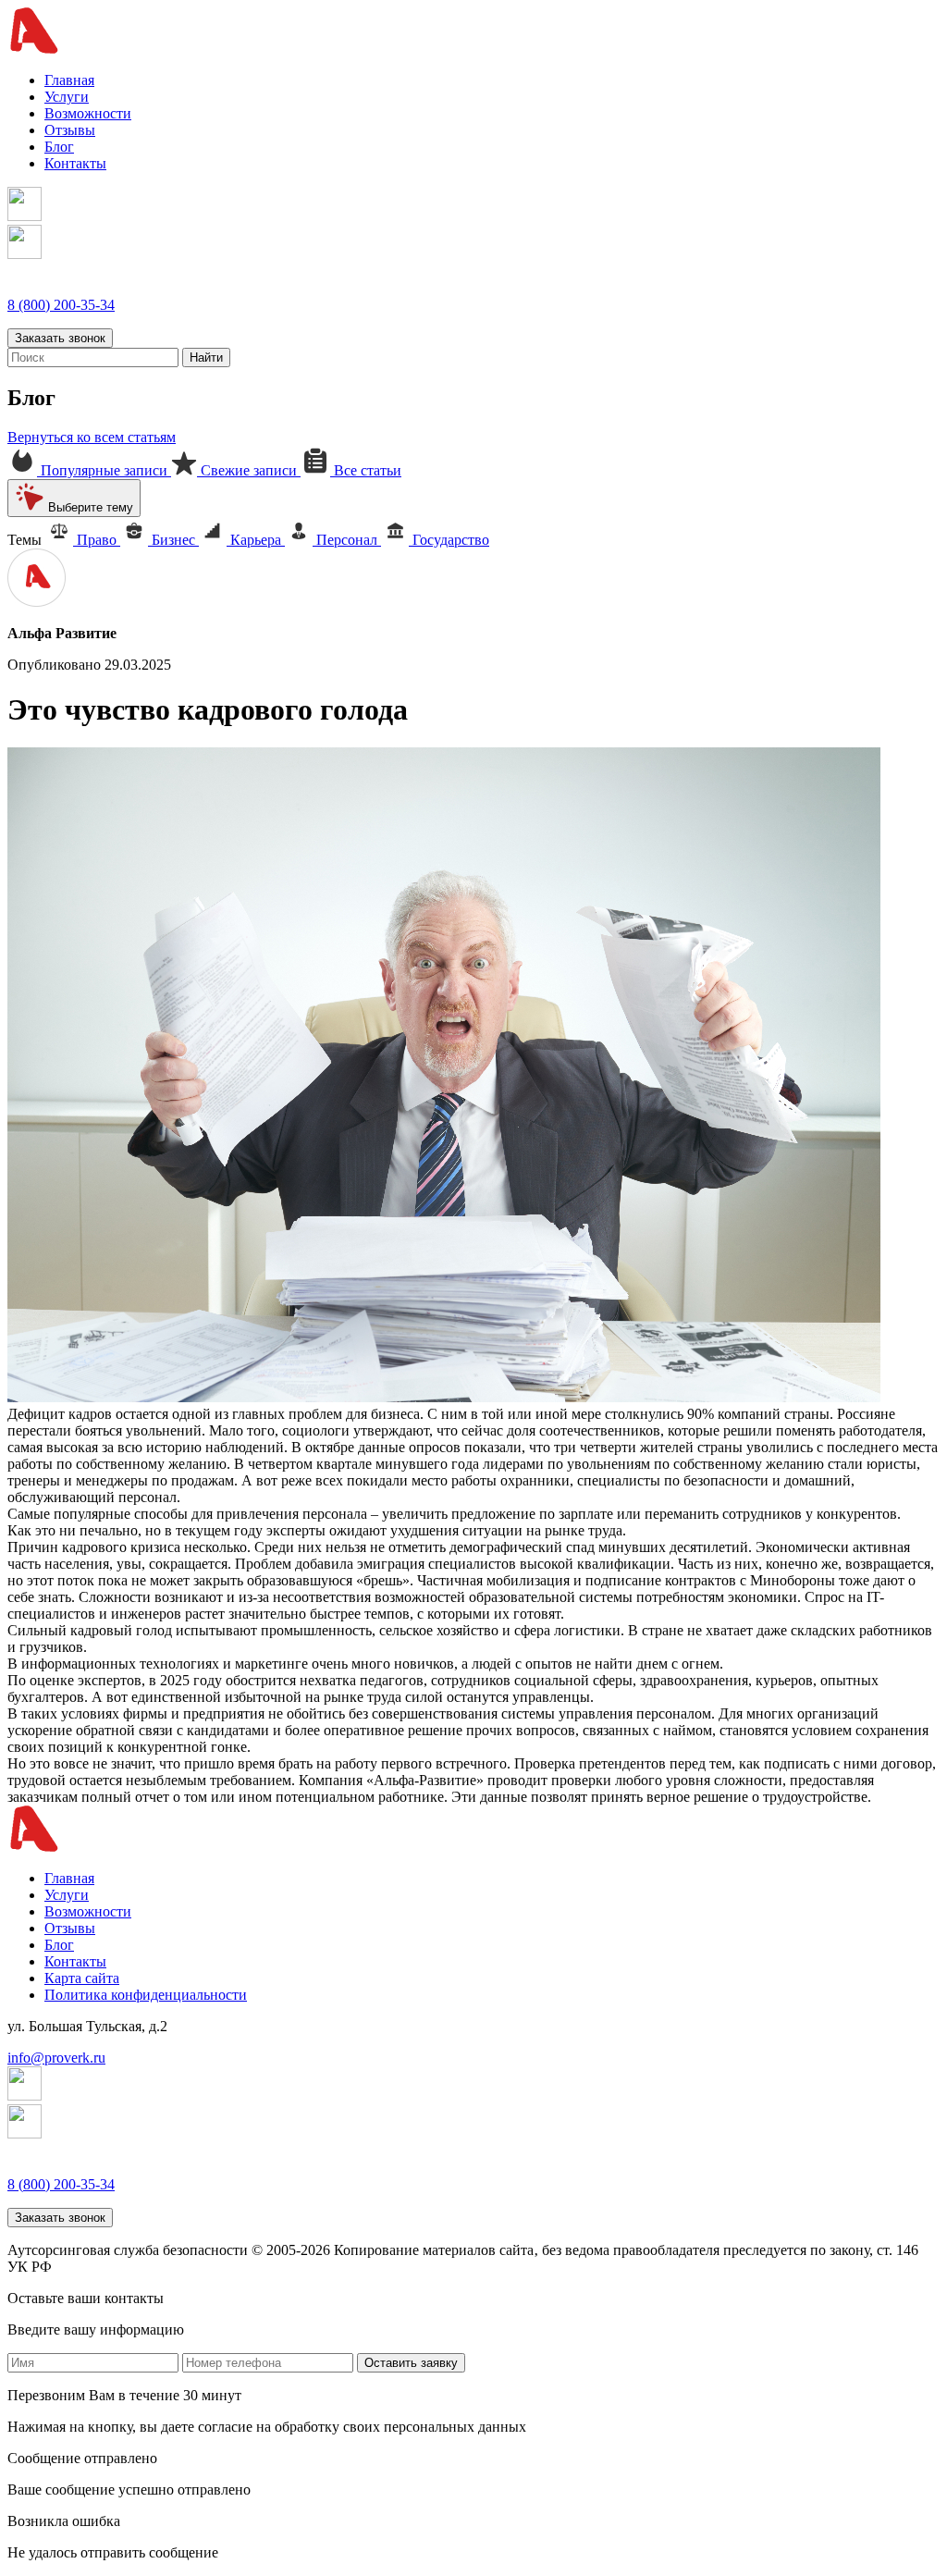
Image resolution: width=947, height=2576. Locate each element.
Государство (449, 540)
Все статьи (366, 470)
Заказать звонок (60, 338)
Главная (69, 80)
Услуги (67, 97)
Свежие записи (249, 470)
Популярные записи (104, 470)
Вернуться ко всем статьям (92, 437)
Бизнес (173, 540)
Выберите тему (89, 507)
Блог (59, 147)
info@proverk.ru (56, 2058)
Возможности (88, 113)
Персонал (347, 540)
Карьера (256, 540)
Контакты (75, 163)
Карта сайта (82, 1978)
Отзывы (70, 130)
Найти (206, 357)
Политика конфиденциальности (146, 1995)
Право (97, 540)
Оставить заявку (411, 2363)
